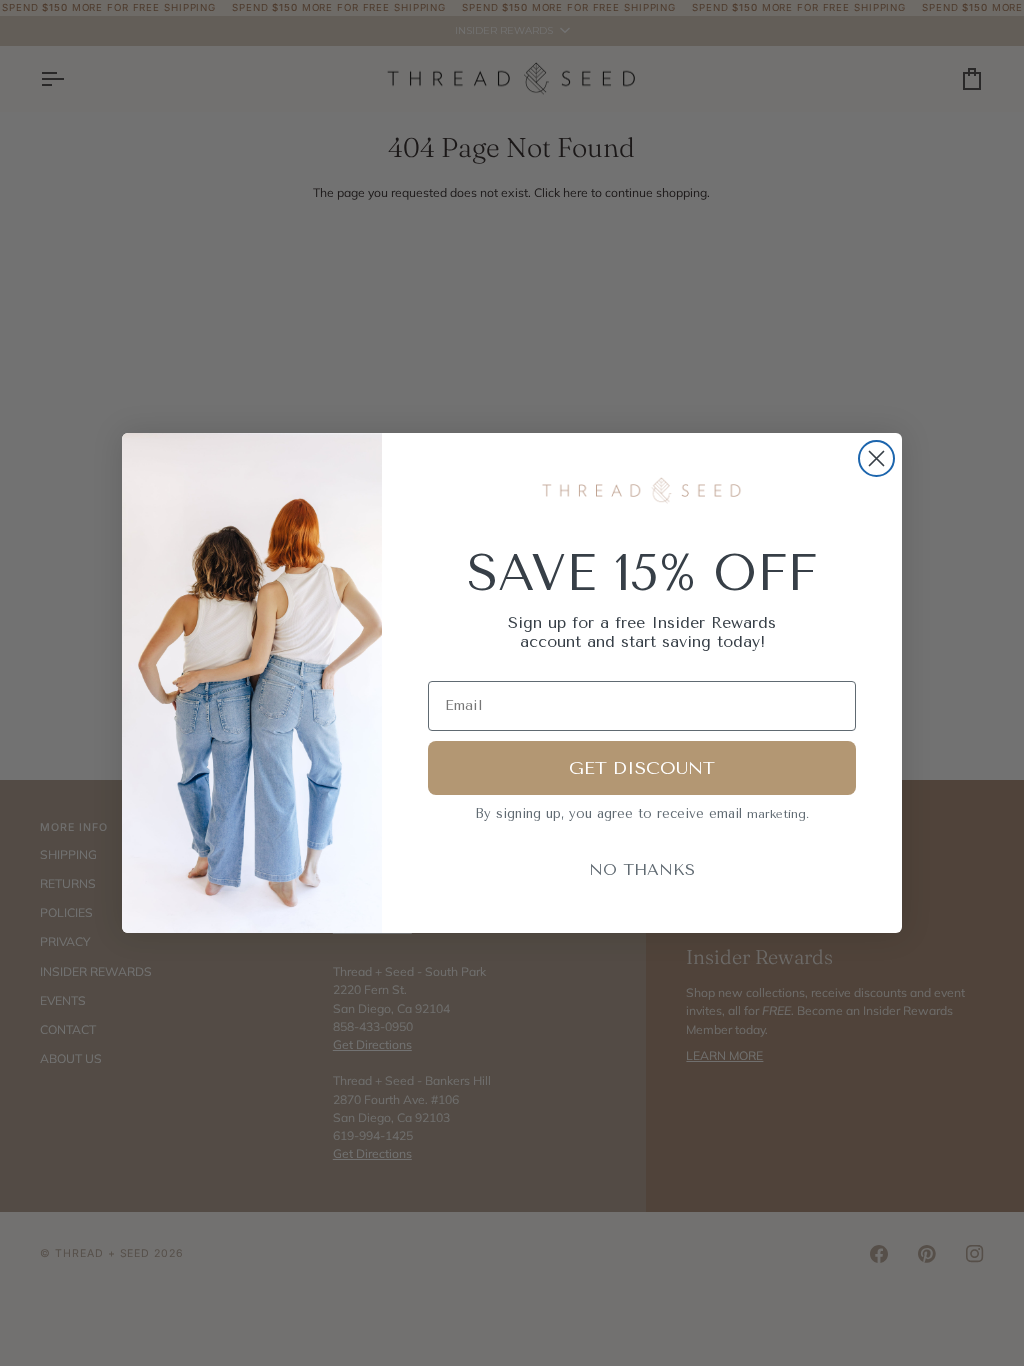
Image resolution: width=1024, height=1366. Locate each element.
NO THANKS (642, 869)
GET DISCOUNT (642, 768)
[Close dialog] (876, 458)
